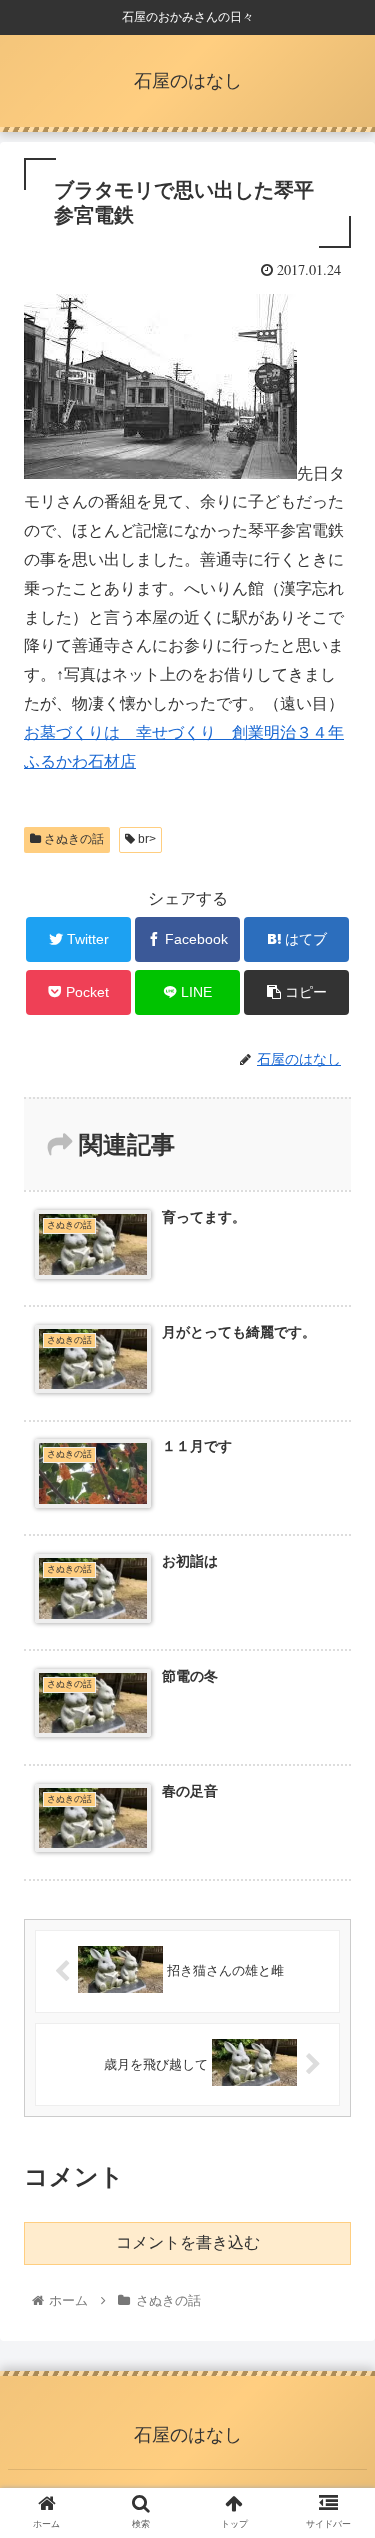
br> (145, 839)
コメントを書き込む (188, 2242)
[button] (335, 1945)
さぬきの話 (72, 839)
